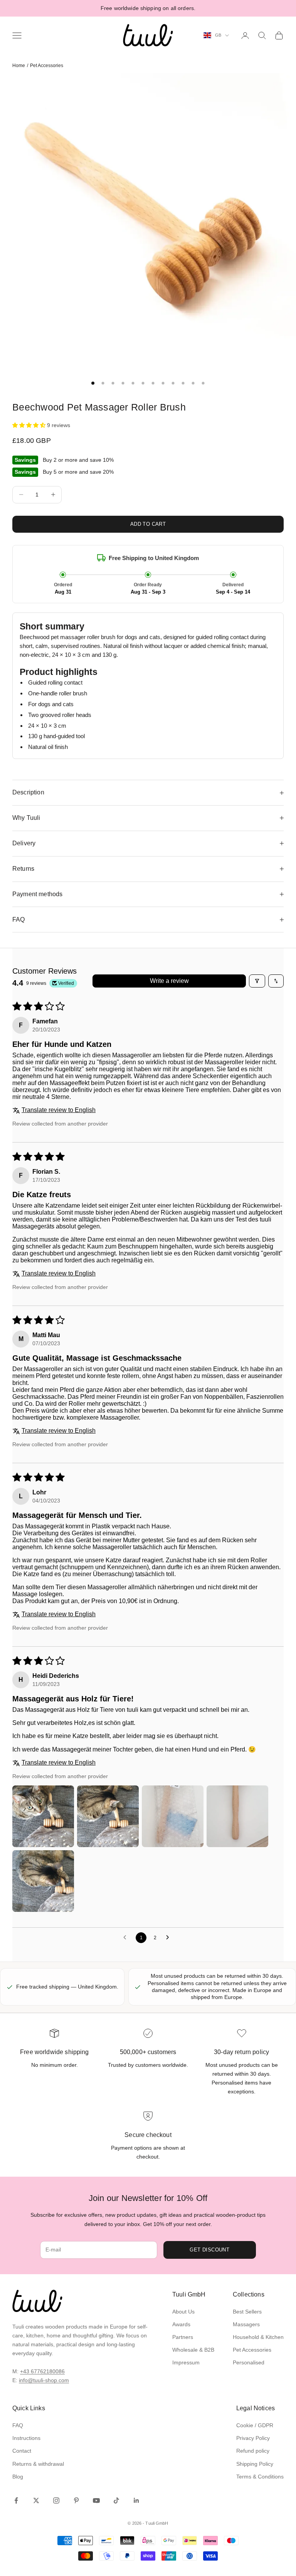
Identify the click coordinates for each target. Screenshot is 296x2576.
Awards (181, 2324)
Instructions (26, 2438)
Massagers (246, 2324)
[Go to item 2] (103, 383)
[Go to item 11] (193, 383)
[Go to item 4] (123, 383)
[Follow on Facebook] (16, 2500)
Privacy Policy (253, 2438)
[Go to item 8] (163, 383)
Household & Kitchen (258, 2337)
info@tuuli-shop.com (44, 2380)
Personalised (249, 2362)
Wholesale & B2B (193, 2350)
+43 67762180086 (42, 2371)
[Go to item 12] (203, 383)
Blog (18, 2477)
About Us (183, 2312)
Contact (22, 2451)
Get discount (209, 2250)
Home (19, 66)
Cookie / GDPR (255, 2425)
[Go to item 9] (173, 383)
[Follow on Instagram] (56, 2500)
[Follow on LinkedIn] (136, 2500)
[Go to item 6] (143, 383)
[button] (30, 425)
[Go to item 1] (93, 383)
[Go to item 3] (113, 383)
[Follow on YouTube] (96, 2500)
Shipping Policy (255, 2464)
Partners (183, 2337)
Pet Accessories (47, 66)
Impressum (186, 2362)
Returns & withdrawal (38, 2464)
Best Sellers (247, 2312)
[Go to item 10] (183, 383)
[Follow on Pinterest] (76, 2500)
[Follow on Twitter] (36, 2500)
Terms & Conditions (260, 2477)
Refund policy (253, 2451)
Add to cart (148, 524)
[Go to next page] (170, 1938)
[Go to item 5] (133, 383)
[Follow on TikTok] (116, 2500)
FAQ (18, 2425)
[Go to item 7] (153, 383)
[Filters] (257, 981)
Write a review (169, 981)
